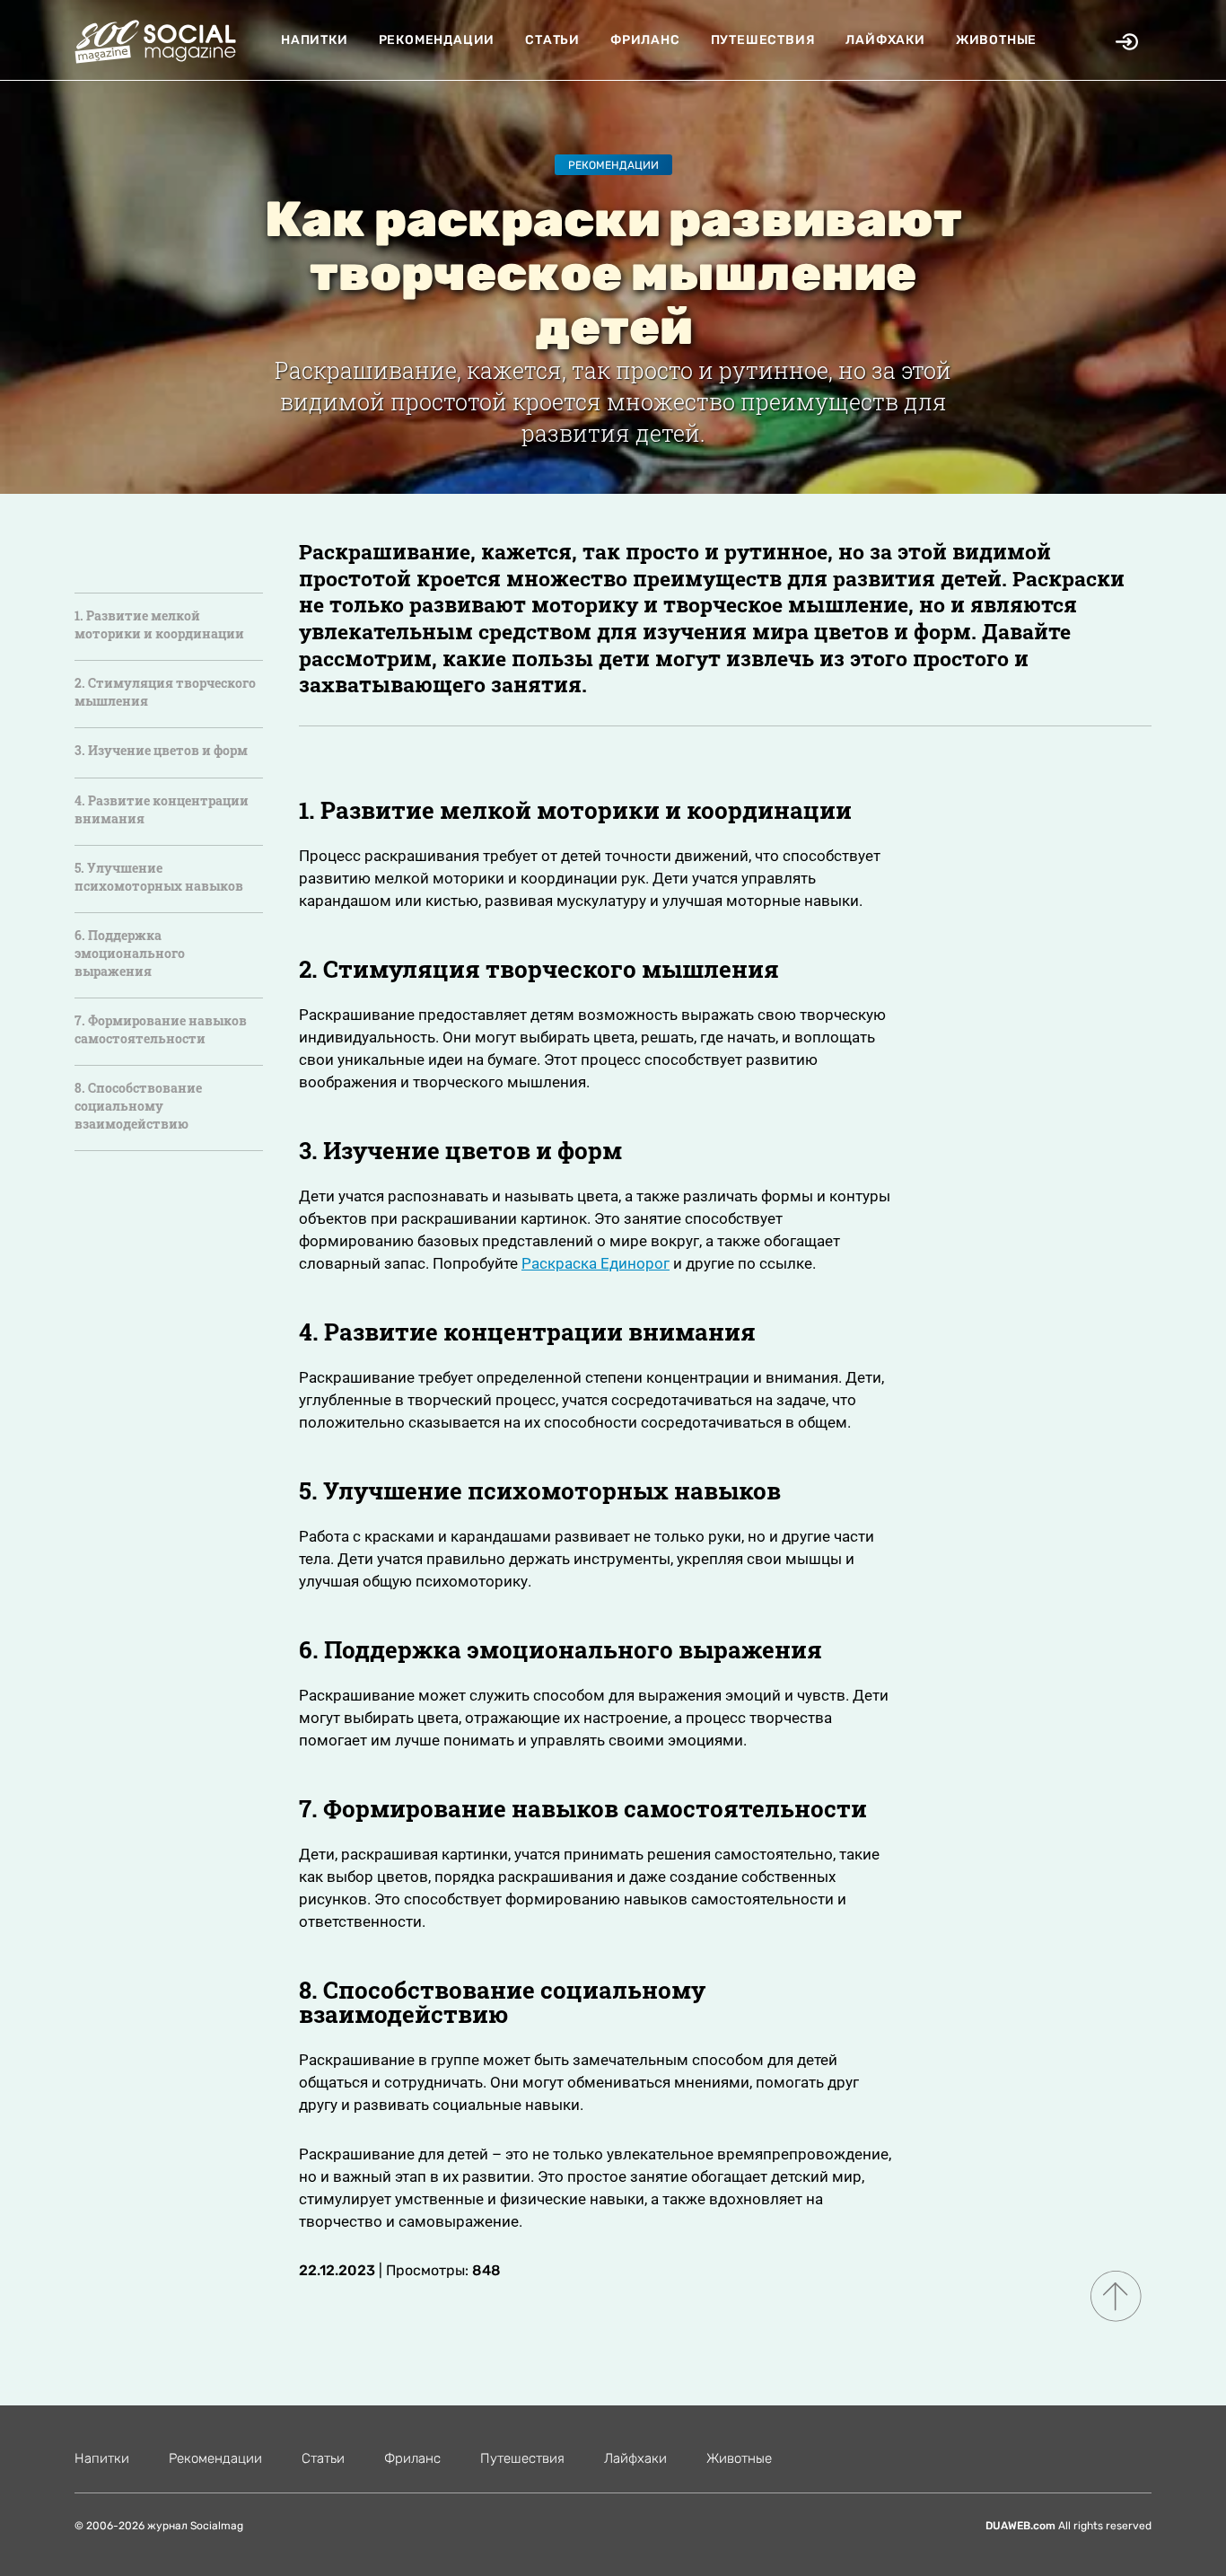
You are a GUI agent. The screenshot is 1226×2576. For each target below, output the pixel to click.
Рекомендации (437, 40)
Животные (996, 40)
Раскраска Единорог (595, 1263)
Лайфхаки (885, 40)
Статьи (552, 40)
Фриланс (645, 40)
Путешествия (763, 40)
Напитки (315, 40)
